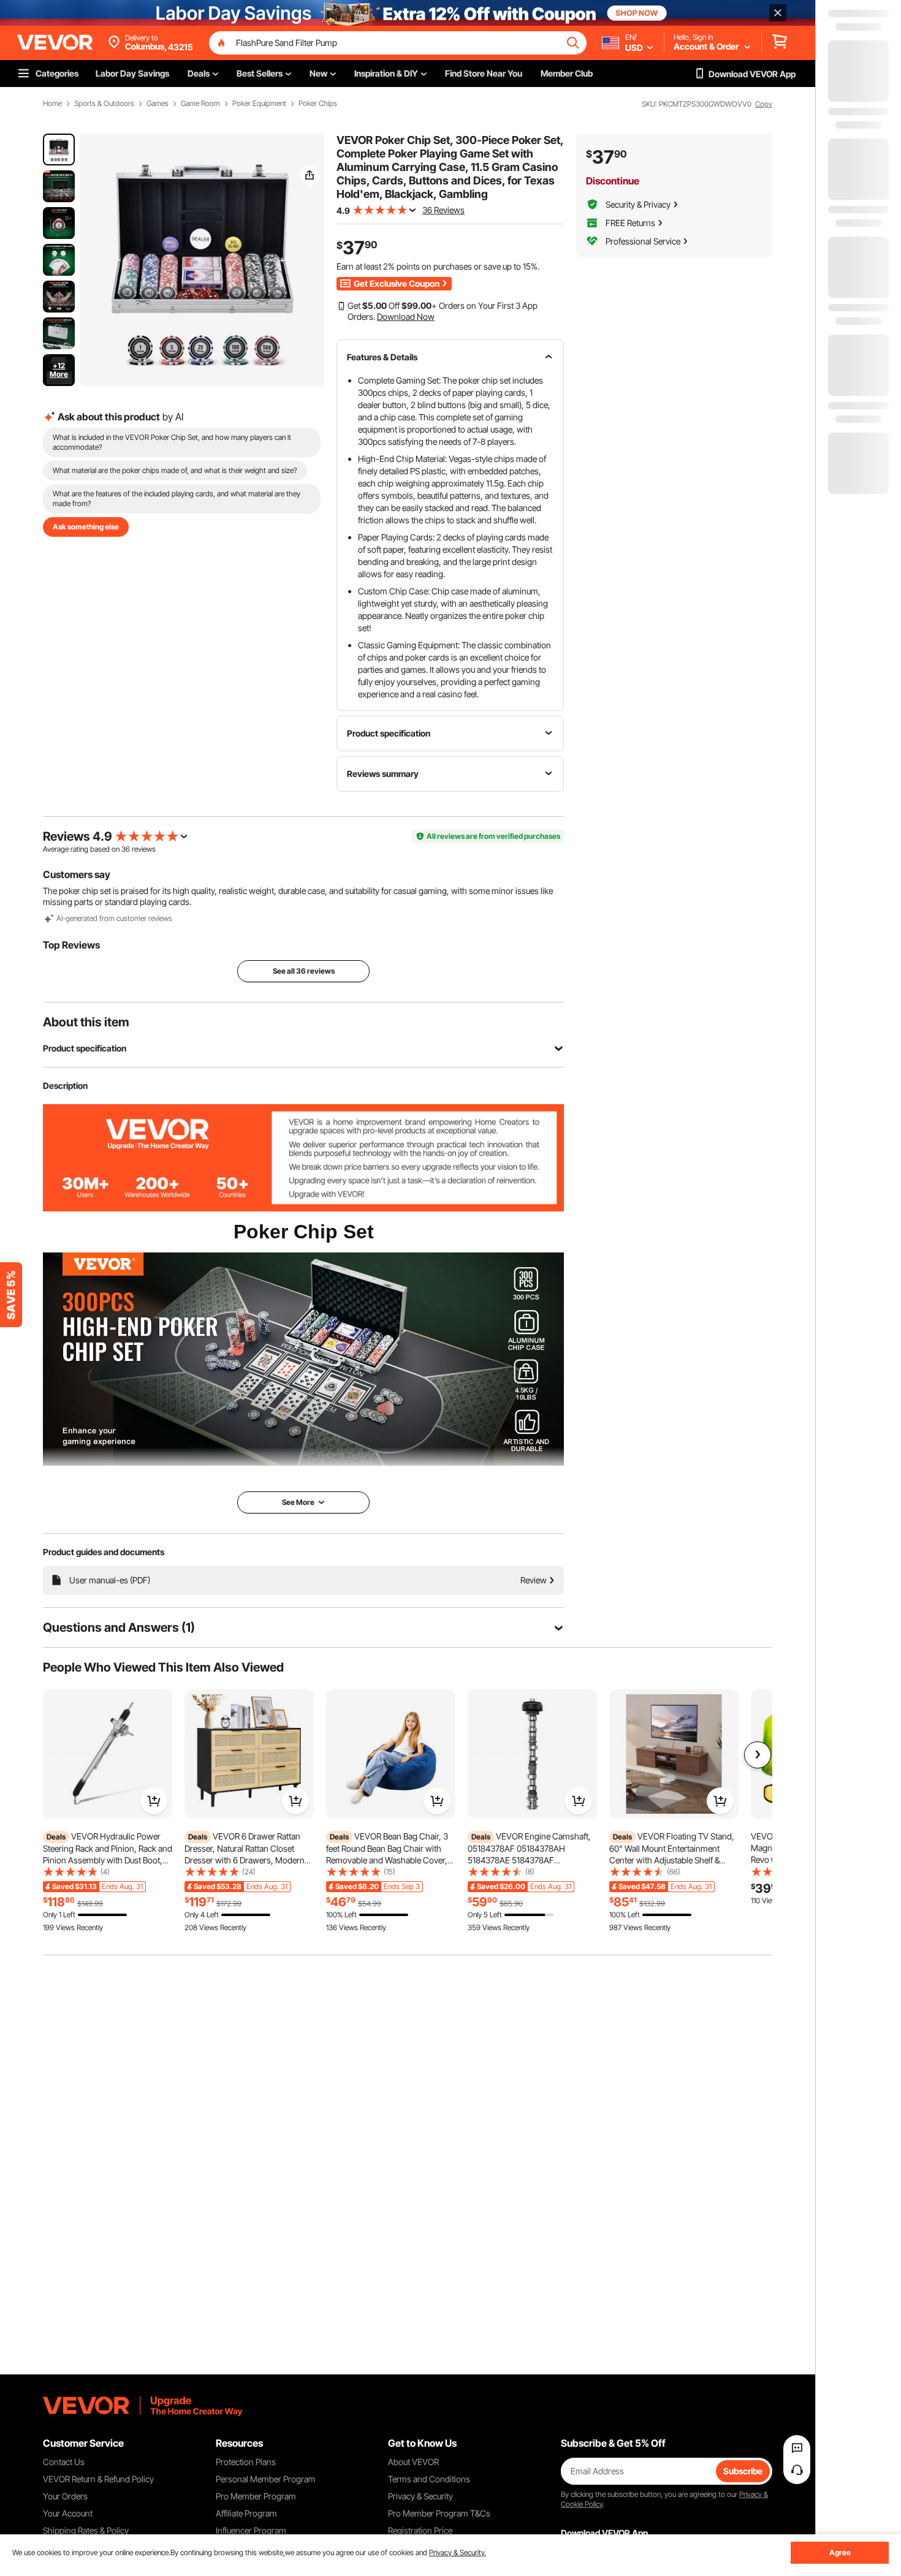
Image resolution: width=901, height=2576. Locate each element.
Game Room (200, 104)
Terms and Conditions (429, 2479)
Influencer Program (251, 2530)
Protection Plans (246, 2462)
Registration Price (420, 2530)
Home (52, 104)
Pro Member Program (256, 2496)
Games (158, 104)
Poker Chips (318, 104)
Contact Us (64, 2462)
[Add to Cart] (154, 1801)
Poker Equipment (259, 104)
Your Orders (65, 2496)
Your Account (68, 2513)
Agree (840, 2552)
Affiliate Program (246, 2513)
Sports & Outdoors (104, 104)
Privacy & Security (420, 2496)
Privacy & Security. (458, 2552)
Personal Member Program (266, 2479)
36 (126, 849)
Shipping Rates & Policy (86, 2530)
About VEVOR (413, 2462)
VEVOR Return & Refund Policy (98, 2479)
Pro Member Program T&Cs (439, 2513)
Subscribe (743, 2471)
